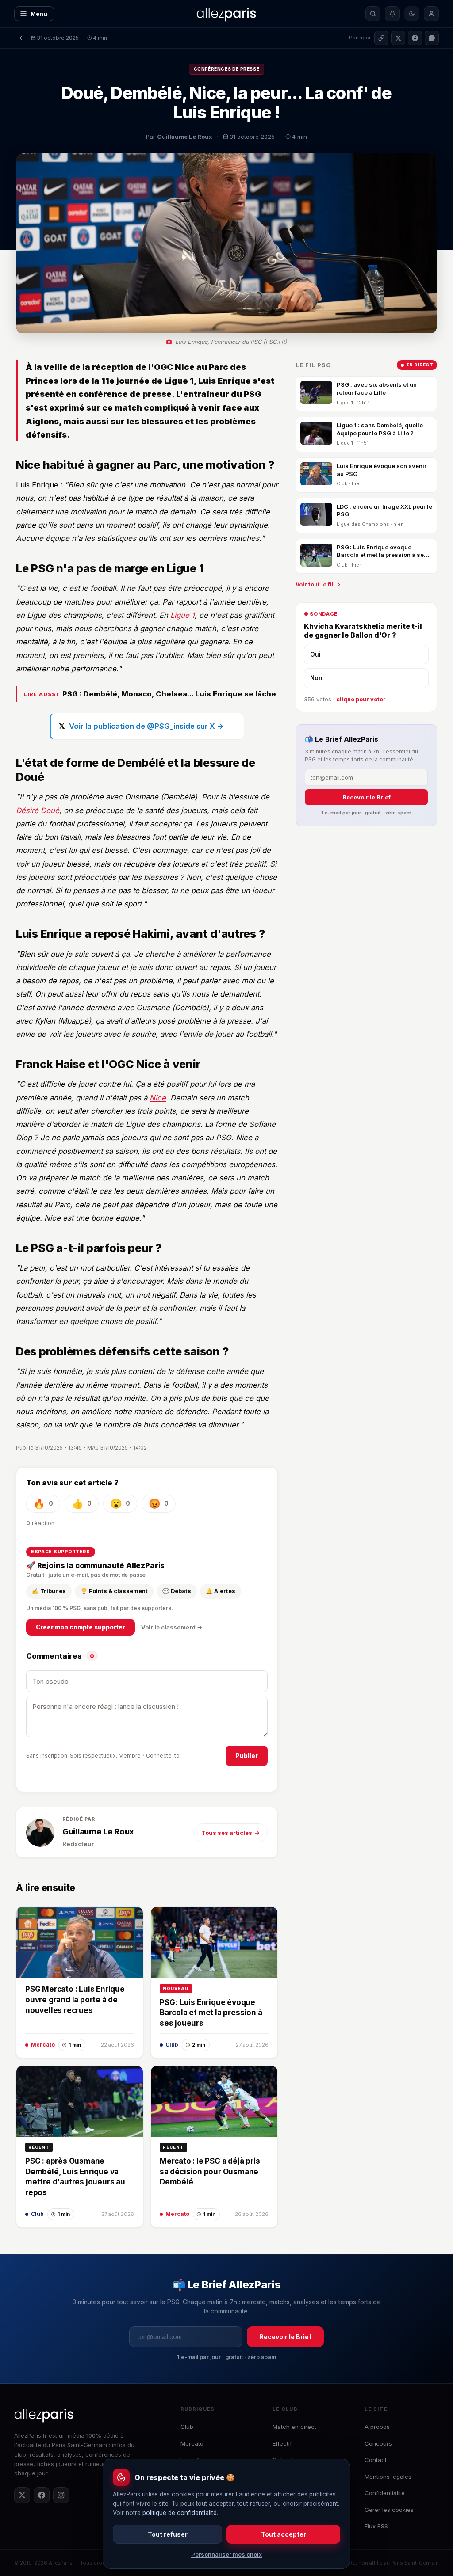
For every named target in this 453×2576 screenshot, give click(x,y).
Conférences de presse (227, 69)
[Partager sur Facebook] (415, 38)
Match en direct (294, 2427)
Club (187, 2427)
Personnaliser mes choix (226, 2554)
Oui (315, 654)
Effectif (282, 2443)
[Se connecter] (431, 14)
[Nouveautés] (392, 14)
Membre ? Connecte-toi (150, 1756)
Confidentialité (385, 2493)
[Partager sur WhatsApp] (432, 38)
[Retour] (21, 38)
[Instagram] (61, 2495)
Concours (378, 2443)
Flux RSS (376, 2526)
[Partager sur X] (398, 38)
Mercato (192, 2443)
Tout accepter (284, 2534)
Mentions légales (388, 2477)
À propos (377, 2427)
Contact (376, 2460)
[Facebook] (42, 2495)
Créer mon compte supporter (81, 1627)
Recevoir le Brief (367, 797)
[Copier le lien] (381, 38)
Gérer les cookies (389, 2510)
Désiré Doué (38, 810)
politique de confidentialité (180, 2513)
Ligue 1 (182, 615)
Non (316, 678)
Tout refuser (168, 2534)
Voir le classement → (172, 1627)
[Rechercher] (373, 14)
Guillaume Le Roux (98, 1832)
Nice (158, 1098)
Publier (247, 1756)
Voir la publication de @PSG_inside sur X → (146, 726)
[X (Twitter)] (22, 2495)
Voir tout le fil (315, 584)
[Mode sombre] (412, 14)
